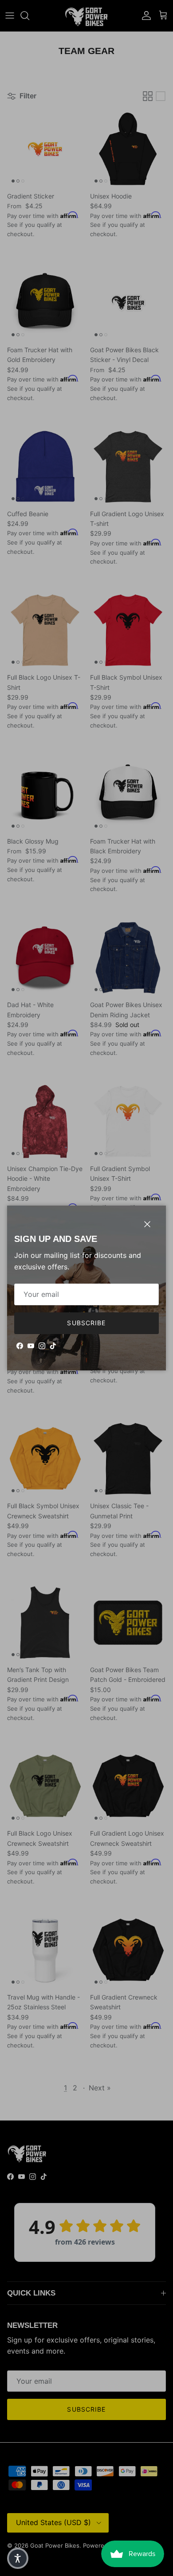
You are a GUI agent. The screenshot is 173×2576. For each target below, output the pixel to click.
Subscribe (86, 1323)
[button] (18, 2558)
